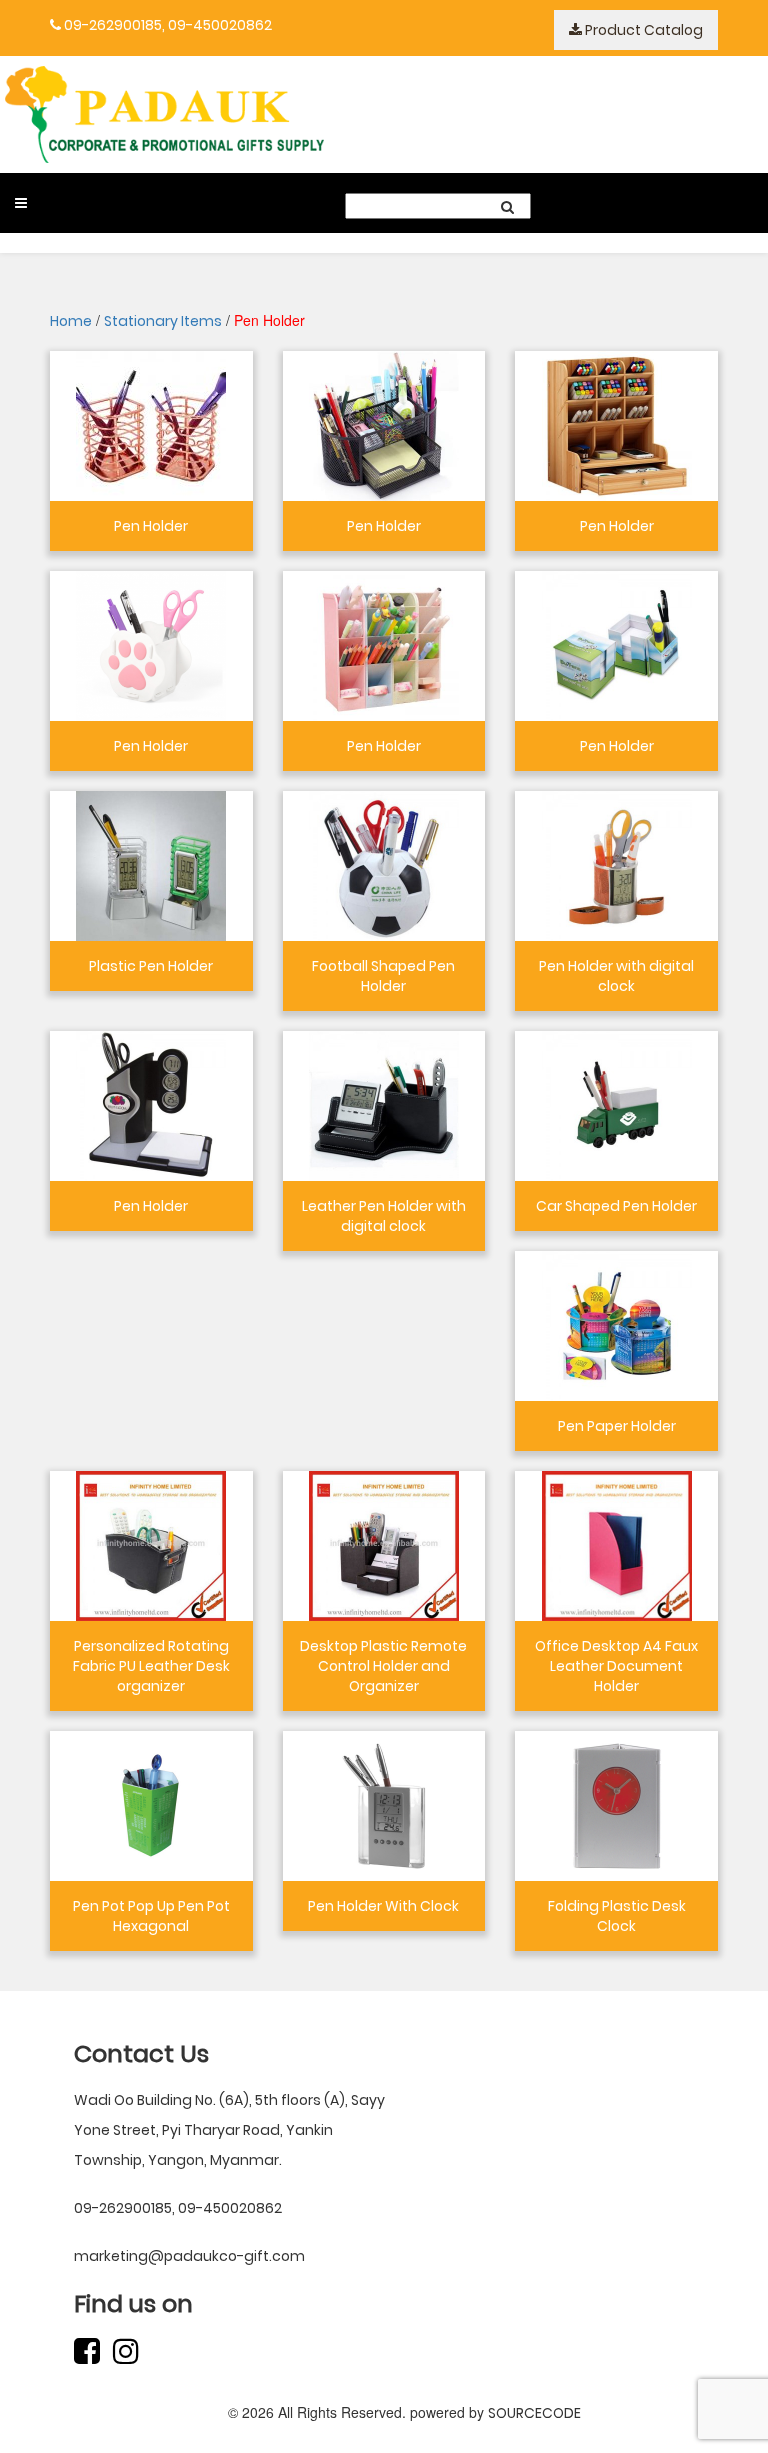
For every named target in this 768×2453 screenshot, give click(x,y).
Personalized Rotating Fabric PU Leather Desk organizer (151, 1666)
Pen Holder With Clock (383, 1906)
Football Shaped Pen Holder (383, 976)
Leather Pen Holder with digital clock (384, 1216)
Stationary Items (163, 321)
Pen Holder (151, 526)
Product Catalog (642, 30)
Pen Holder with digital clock (616, 976)
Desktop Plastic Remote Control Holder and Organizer (383, 1666)
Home (71, 321)
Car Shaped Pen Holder (616, 1206)
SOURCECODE (534, 2413)
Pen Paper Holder (617, 1426)
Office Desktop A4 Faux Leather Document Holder (616, 1666)
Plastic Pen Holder (151, 966)
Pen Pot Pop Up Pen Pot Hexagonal (151, 1916)
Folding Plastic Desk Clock (617, 1916)
